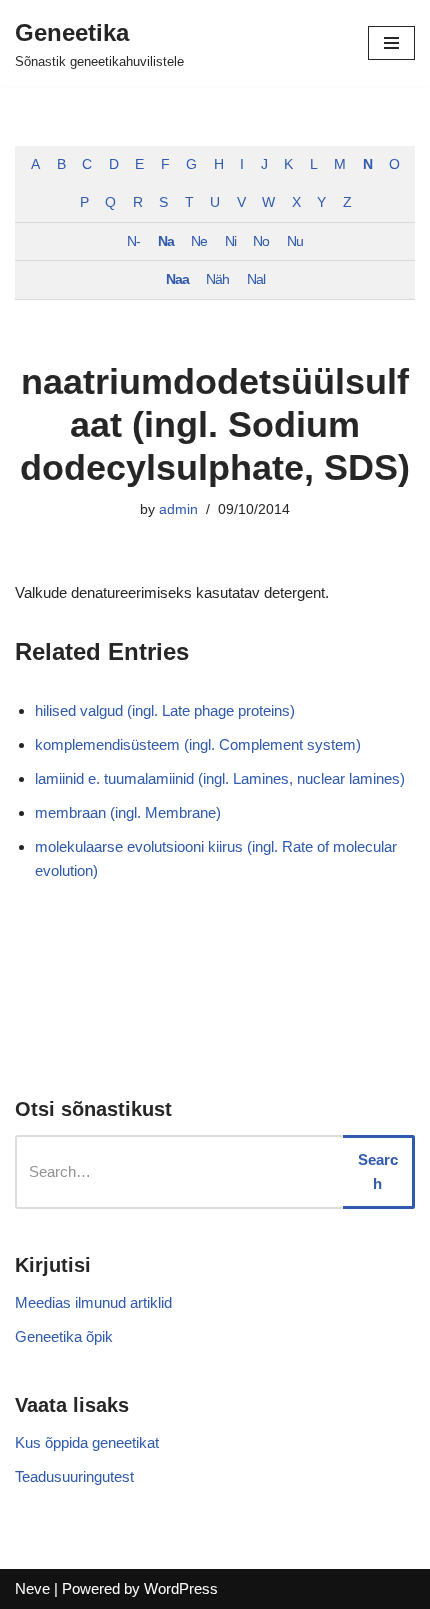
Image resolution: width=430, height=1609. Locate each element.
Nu (295, 241)
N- (133, 241)
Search (378, 1171)
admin (178, 509)
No (261, 241)
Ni (230, 241)
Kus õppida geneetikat (87, 1442)
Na (166, 241)
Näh (217, 279)
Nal (256, 279)
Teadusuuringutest (74, 1476)
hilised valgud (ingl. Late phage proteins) (165, 710)
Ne (199, 241)
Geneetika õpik (64, 1336)
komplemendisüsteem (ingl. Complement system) (198, 744)
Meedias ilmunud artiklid (93, 1302)
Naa (177, 279)
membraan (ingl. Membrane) (128, 812)
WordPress (181, 1588)
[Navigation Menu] (391, 43)
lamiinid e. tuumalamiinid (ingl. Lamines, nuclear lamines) (220, 778)
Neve (32, 1588)
